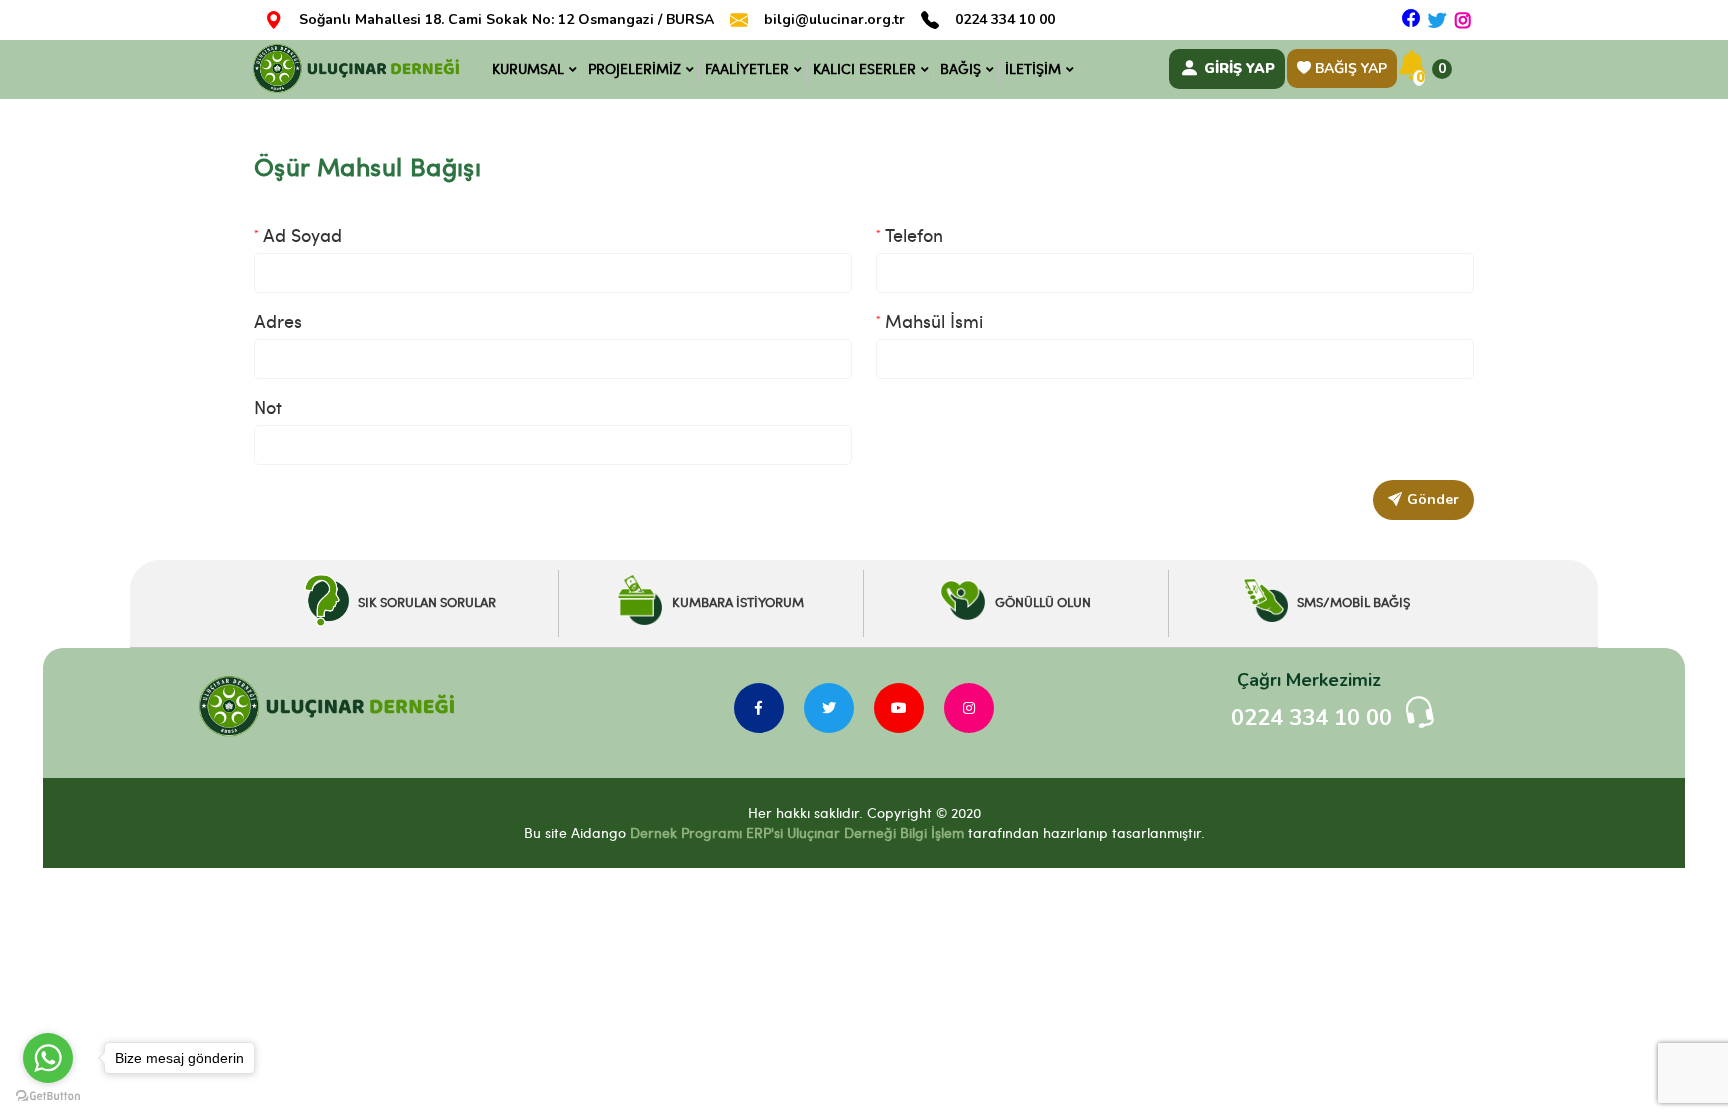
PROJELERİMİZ (634, 68)
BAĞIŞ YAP (1349, 68)
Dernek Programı (686, 832)
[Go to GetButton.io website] (48, 1096)
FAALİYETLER (747, 68)
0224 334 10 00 (1005, 20)
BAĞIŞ (960, 68)
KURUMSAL (528, 68)
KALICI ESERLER (864, 68)
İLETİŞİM (1033, 68)
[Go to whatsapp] (48, 1058)
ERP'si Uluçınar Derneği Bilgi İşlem (853, 832)
